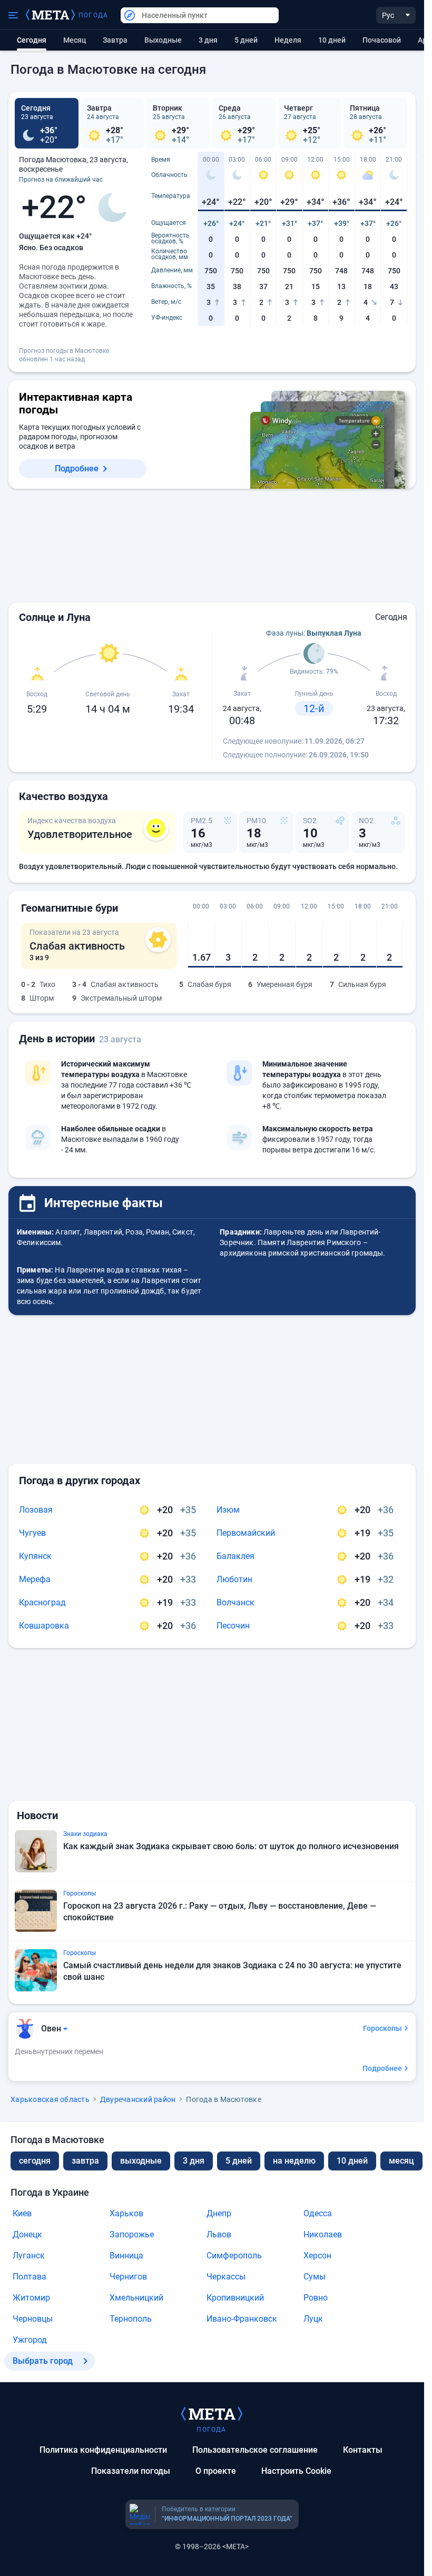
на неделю (294, 2161)
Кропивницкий (235, 2298)
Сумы (315, 2277)
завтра (85, 2161)
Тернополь (131, 2319)
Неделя (288, 40)
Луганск (29, 2256)
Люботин (234, 1579)
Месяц (75, 40)
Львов (219, 2234)
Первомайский (246, 1533)
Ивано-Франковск (242, 2319)
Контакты (363, 2450)
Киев (22, 2213)
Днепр (219, 2213)
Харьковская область (50, 2099)
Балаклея (235, 1556)
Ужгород (30, 2340)
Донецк (27, 2234)
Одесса (318, 2213)
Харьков (126, 2213)
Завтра (115, 40)
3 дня (208, 40)
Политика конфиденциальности (103, 2450)
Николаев (323, 2234)
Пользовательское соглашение (255, 2450)
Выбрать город (43, 2361)
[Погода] (212, 2413)
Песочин (233, 1626)
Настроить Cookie (296, 2471)
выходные (163, 40)
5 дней (246, 40)
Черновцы (33, 2319)
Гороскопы (382, 2028)
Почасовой (382, 40)
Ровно (316, 2298)
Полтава (30, 2277)
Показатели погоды (131, 2471)
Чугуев (32, 1533)
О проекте (216, 2471)
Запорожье (132, 2234)
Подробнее (77, 468)
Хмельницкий (136, 2298)
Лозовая (36, 1510)
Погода (93, 15)
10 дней (332, 40)
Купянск (35, 1556)
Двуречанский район (138, 2099)
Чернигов (128, 2277)
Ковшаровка (44, 1626)
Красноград (42, 1602)
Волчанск (235, 1602)
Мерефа (35, 1579)
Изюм (228, 1510)
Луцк (313, 2319)
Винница (126, 2256)
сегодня (35, 2161)
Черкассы (226, 2277)
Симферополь (234, 2256)
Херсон (317, 2256)
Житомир (31, 2298)
